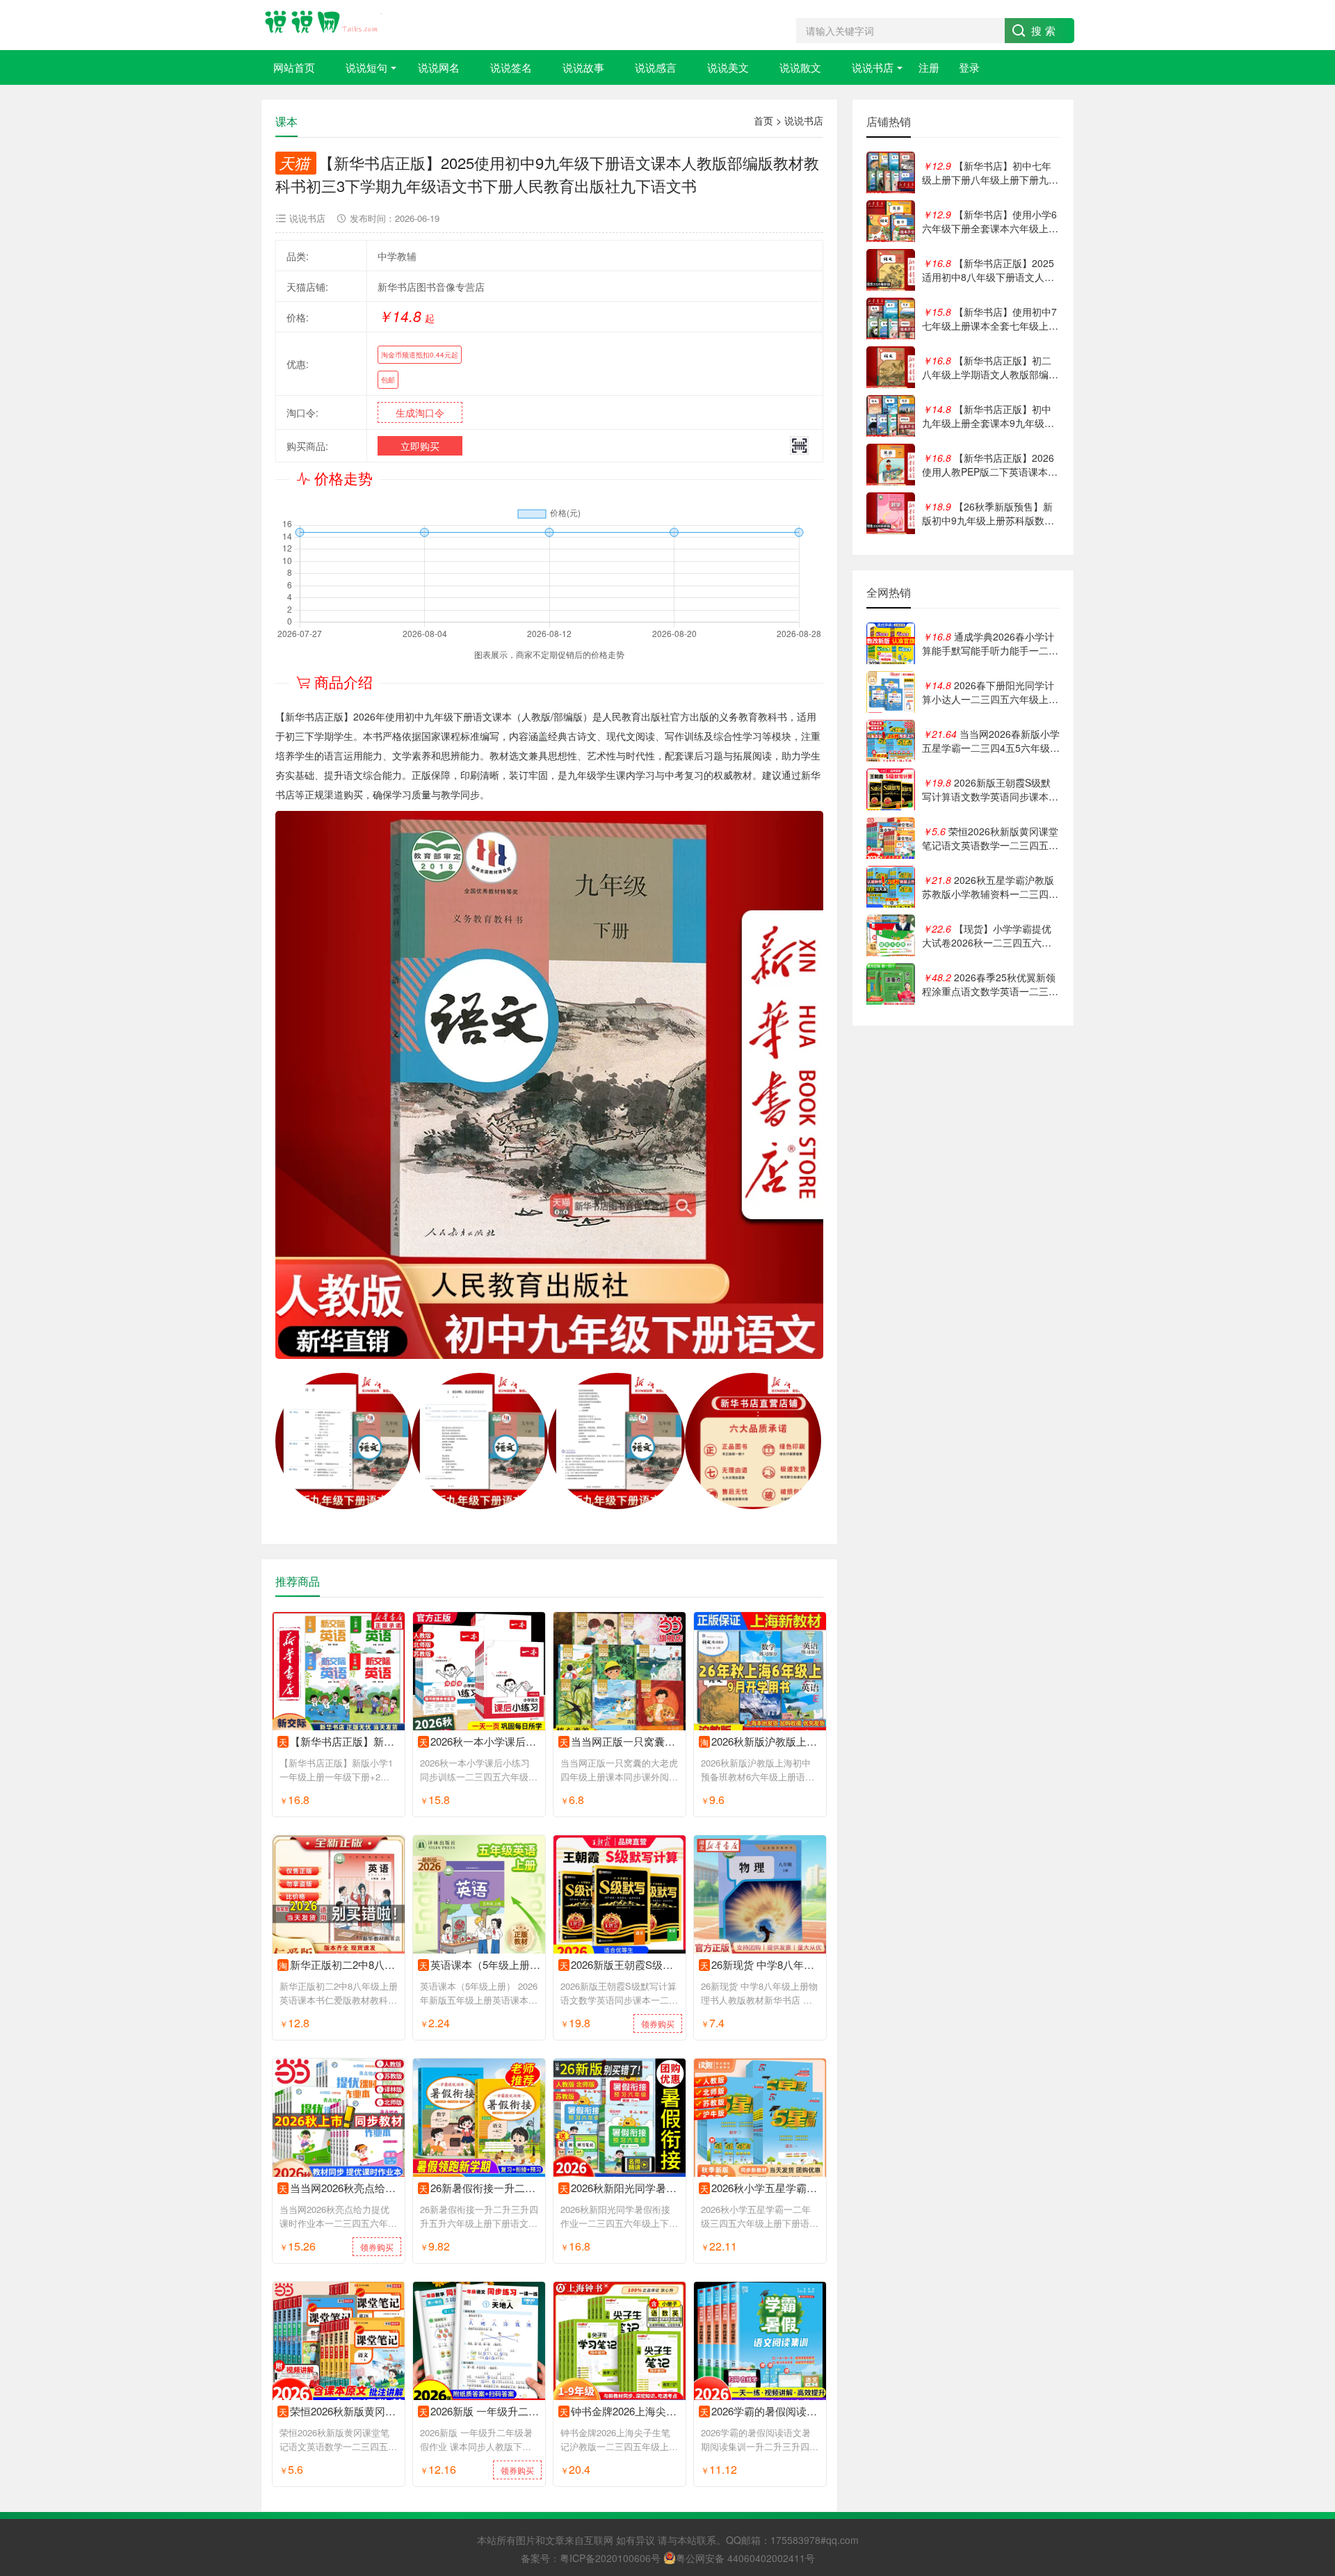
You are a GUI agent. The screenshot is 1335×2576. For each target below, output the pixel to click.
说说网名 (439, 67)
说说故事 (583, 67)
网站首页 (294, 67)
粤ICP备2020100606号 (610, 2558)
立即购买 (420, 446)
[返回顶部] (1306, 2304)
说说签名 (511, 67)
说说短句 (366, 67)
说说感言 (656, 67)
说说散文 (800, 67)
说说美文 (728, 67)
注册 (929, 67)
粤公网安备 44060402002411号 (745, 2558)
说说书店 (873, 67)
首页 (763, 120)
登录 (969, 67)
